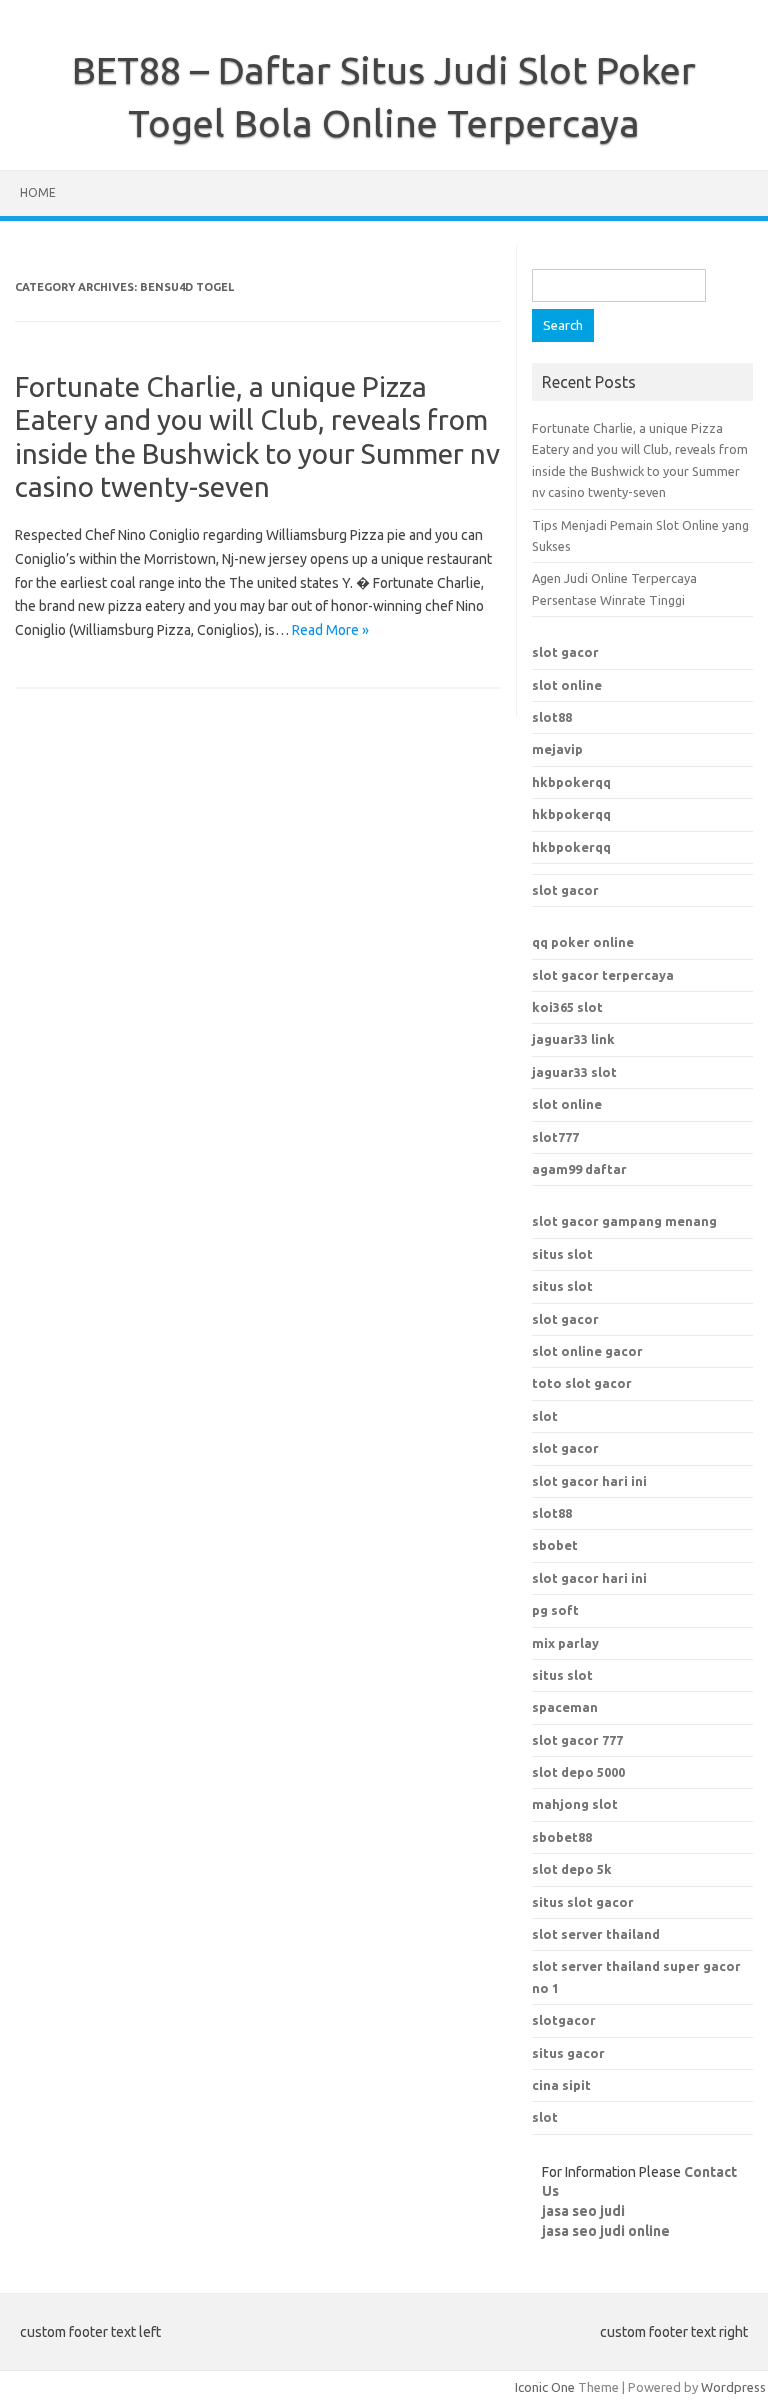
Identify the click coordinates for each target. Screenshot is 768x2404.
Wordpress (733, 2387)
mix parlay (565, 1643)
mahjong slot (575, 1804)
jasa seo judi (583, 2211)
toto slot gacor (582, 1383)
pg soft (555, 1610)
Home (38, 192)
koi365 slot (567, 1007)
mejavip (557, 749)
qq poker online (583, 942)
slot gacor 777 (577, 1740)
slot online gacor (587, 1351)
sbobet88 (562, 1837)
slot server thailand (596, 1934)
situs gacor (568, 2053)
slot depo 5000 (578, 1772)
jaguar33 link (573, 1039)
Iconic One (545, 2387)
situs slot (562, 1254)
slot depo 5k (572, 1869)
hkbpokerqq (571, 782)
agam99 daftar (579, 1169)
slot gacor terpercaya (603, 975)
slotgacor (564, 2020)
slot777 (555, 1137)
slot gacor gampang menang (624, 1221)
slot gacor (565, 652)
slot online (567, 685)
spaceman (565, 1707)
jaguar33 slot (574, 1072)
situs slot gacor (583, 1902)
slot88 (552, 717)
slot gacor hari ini (589, 1481)
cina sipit (561, 2085)
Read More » (330, 630)
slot (545, 1416)
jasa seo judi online (606, 2231)
